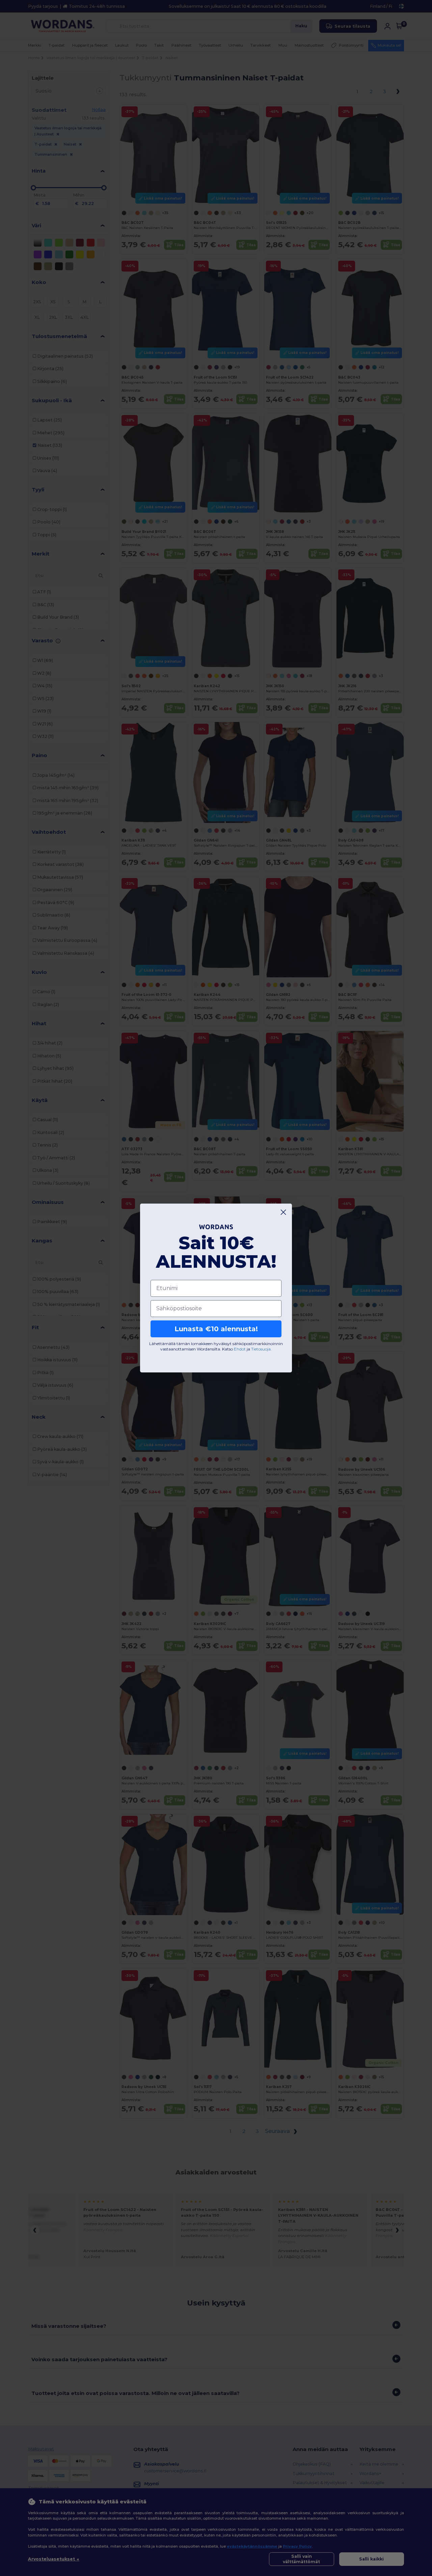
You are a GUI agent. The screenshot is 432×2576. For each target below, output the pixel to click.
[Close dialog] (283, 1212)
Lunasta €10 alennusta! (216, 1329)
